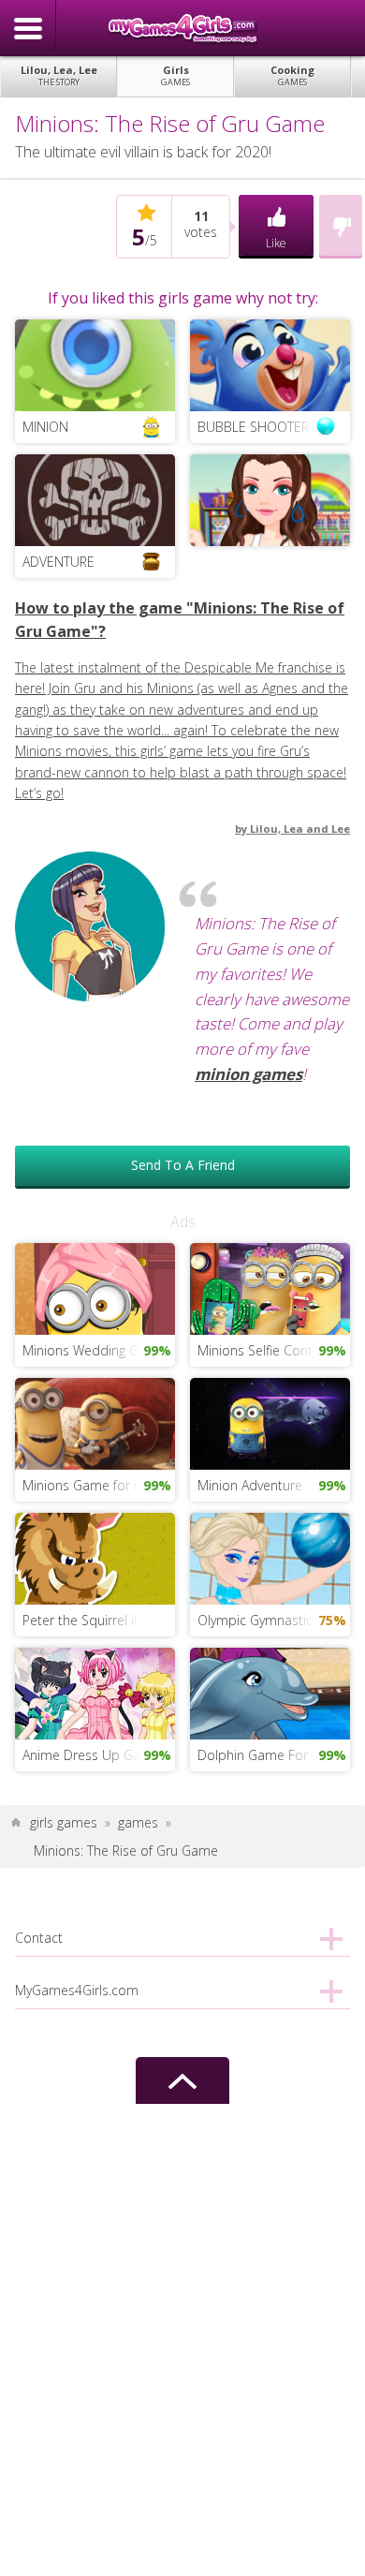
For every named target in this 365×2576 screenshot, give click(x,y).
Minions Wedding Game (94, 1350)
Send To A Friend (183, 1165)
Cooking (292, 75)
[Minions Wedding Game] (95, 1288)
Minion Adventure (250, 1485)
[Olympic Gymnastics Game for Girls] (270, 1557)
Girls (175, 75)
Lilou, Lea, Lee (59, 75)
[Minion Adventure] (270, 1422)
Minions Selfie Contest (264, 1350)
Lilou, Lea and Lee (300, 829)
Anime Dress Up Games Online (99, 1755)
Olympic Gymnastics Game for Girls (274, 1620)
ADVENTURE (58, 562)
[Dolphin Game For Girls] (270, 1692)
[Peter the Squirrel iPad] (95, 1557)
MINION (45, 427)
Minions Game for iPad (91, 1485)
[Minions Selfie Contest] (270, 1288)
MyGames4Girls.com (182, 28)
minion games (248, 1074)
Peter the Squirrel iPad (90, 1620)
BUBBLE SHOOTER (253, 427)
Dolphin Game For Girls (268, 1755)
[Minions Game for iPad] (95, 1422)
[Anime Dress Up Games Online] (95, 1692)
